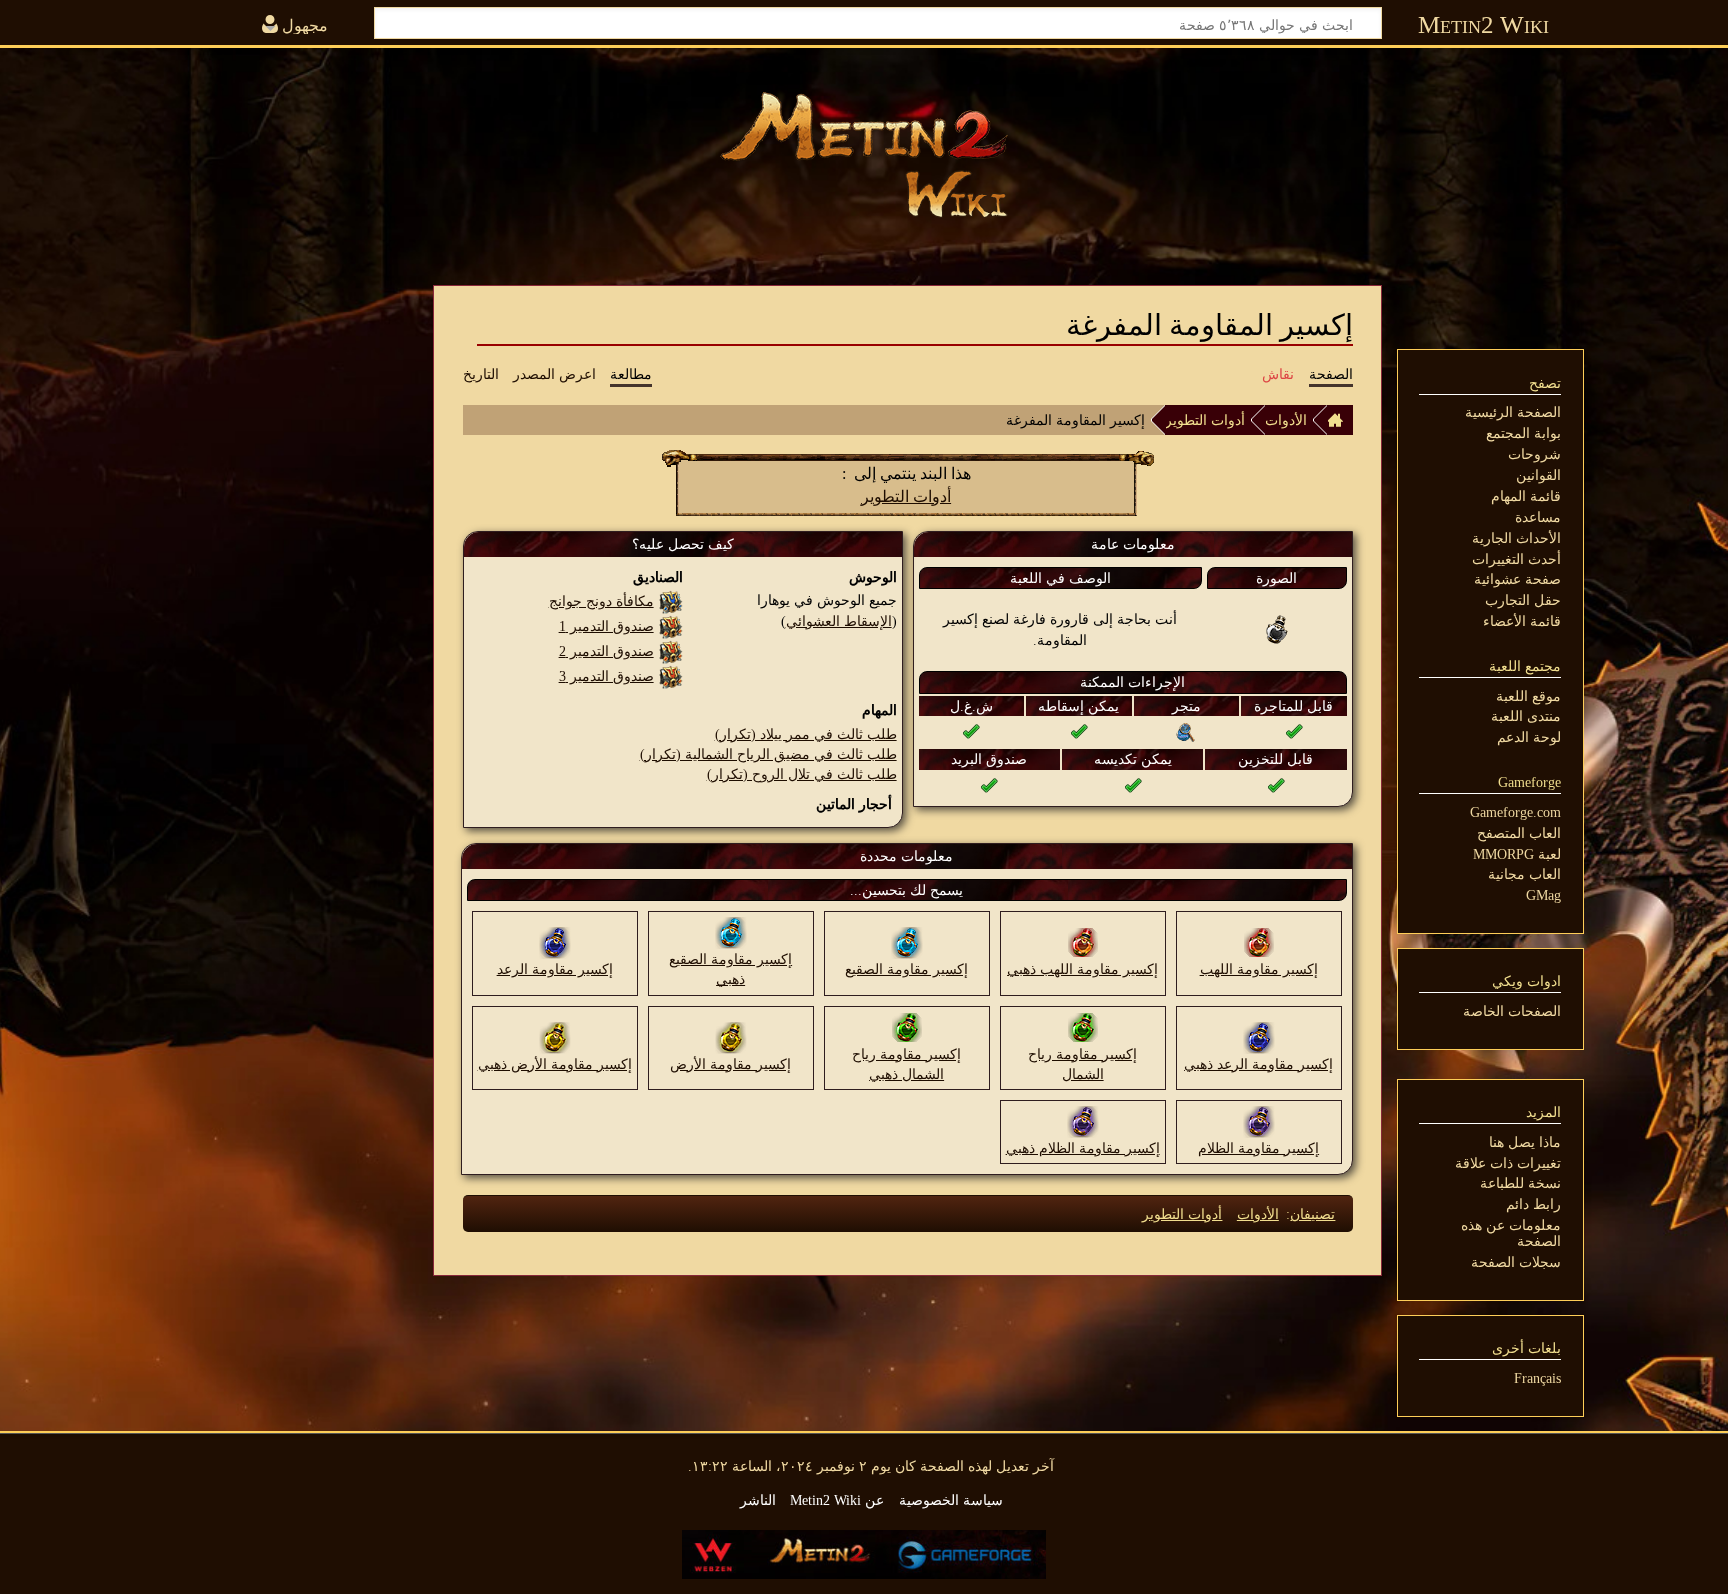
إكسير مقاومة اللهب (1259, 969)
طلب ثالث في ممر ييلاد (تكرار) (806, 734)
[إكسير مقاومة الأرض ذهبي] (555, 1036)
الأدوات (1286, 420)
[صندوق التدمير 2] (670, 651)
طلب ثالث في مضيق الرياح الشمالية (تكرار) (768, 754)
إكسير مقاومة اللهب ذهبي (1082, 969)
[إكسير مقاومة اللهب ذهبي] (1083, 942)
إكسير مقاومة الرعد (555, 969)
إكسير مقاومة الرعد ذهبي (1258, 1064)
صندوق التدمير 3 (606, 676)
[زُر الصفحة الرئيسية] (864, 155)
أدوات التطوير (1205, 420)
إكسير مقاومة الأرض (730, 1064)
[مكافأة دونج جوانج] (670, 601)
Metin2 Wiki (1483, 24)
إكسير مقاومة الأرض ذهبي (555, 1064)
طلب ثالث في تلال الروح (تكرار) (802, 774)
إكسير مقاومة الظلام (1258, 1148)
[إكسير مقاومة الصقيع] (907, 942)
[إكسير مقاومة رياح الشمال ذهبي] (907, 1026)
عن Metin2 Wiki (837, 1500)
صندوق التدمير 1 (606, 626)
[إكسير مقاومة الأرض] (731, 1036)
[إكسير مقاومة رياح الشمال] (1083, 1026)
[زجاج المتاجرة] (1186, 731)
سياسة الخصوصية (951, 1500)
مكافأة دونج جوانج (601, 601)
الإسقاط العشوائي (839, 621)
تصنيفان (1312, 1214)
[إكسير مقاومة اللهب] (1259, 942)
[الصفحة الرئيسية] (1340, 420)
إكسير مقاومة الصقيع (906, 969)
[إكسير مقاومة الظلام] (1259, 1120)
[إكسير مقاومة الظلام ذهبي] (1083, 1120)
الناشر (758, 1500)
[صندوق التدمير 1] (670, 626)
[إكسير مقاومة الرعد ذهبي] (1259, 1036)
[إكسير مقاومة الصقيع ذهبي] (731, 932)
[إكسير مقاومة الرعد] (555, 942)
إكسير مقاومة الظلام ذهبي (1083, 1148)
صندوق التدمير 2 (606, 651)
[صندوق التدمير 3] (670, 676)
